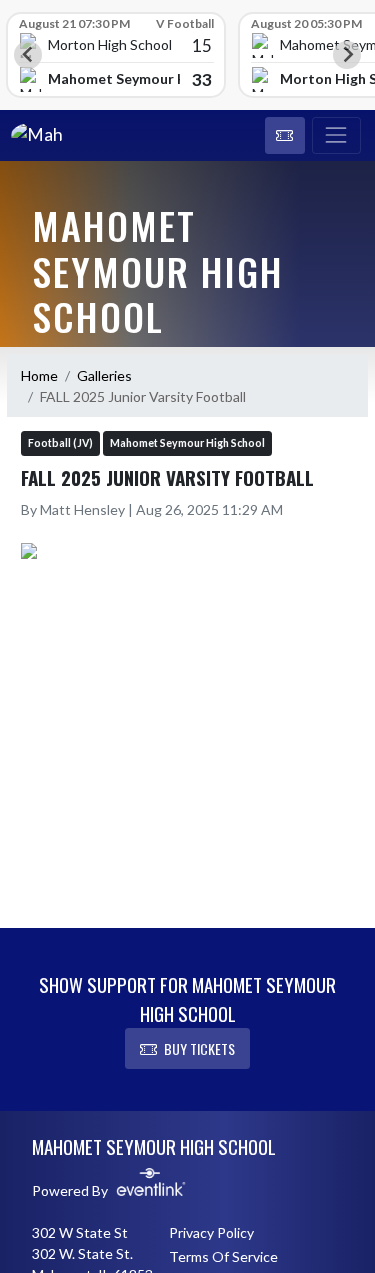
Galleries (104, 375)
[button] (285, 136)
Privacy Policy (211, 1232)
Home (39, 375)
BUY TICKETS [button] (199, 1048)
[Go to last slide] (28, 55)
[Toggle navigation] (336, 136)
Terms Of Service (223, 1256)
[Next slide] (347, 55)
